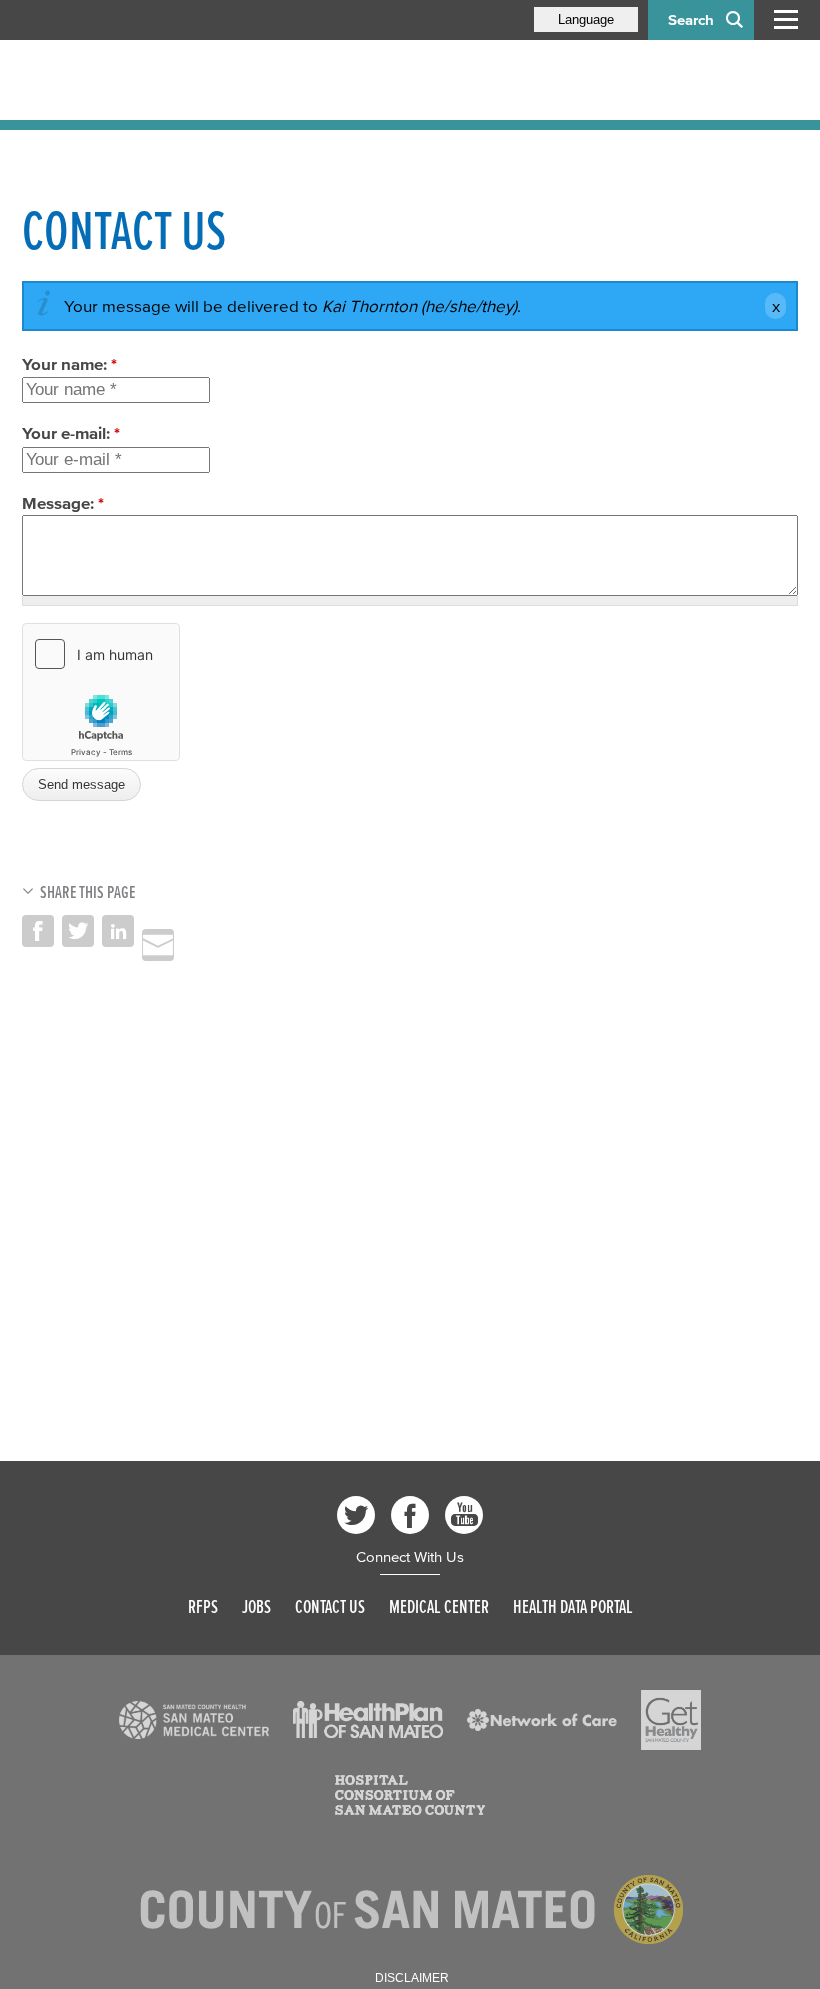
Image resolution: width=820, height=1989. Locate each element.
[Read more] (194, 1720)
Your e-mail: (71, 432)
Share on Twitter (78, 931)
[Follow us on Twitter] (356, 1515)
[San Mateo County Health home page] (152, 80)
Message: (63, 502)
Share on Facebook (38, 931)
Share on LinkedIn (118, 931)
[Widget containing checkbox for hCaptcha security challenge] (101, 692)
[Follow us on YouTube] (464, 1515)
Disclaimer (412, 1978)
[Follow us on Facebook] (410, 1515)
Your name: (69, 363)
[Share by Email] (158, 945)
